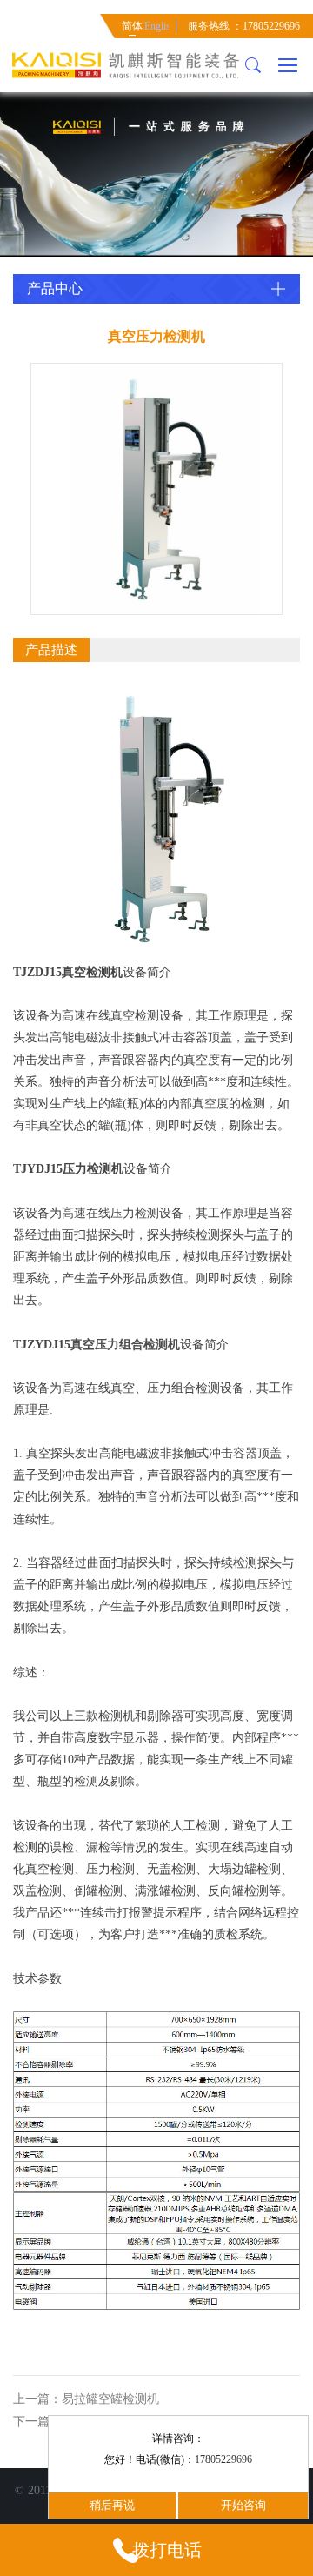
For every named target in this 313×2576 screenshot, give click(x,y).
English (156, 26)
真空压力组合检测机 (125, 1345)
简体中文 (132, 29)
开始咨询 (243, 2505)
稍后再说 (112, 2505)
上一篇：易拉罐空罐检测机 (86, 2399)
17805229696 (223, 2459)
